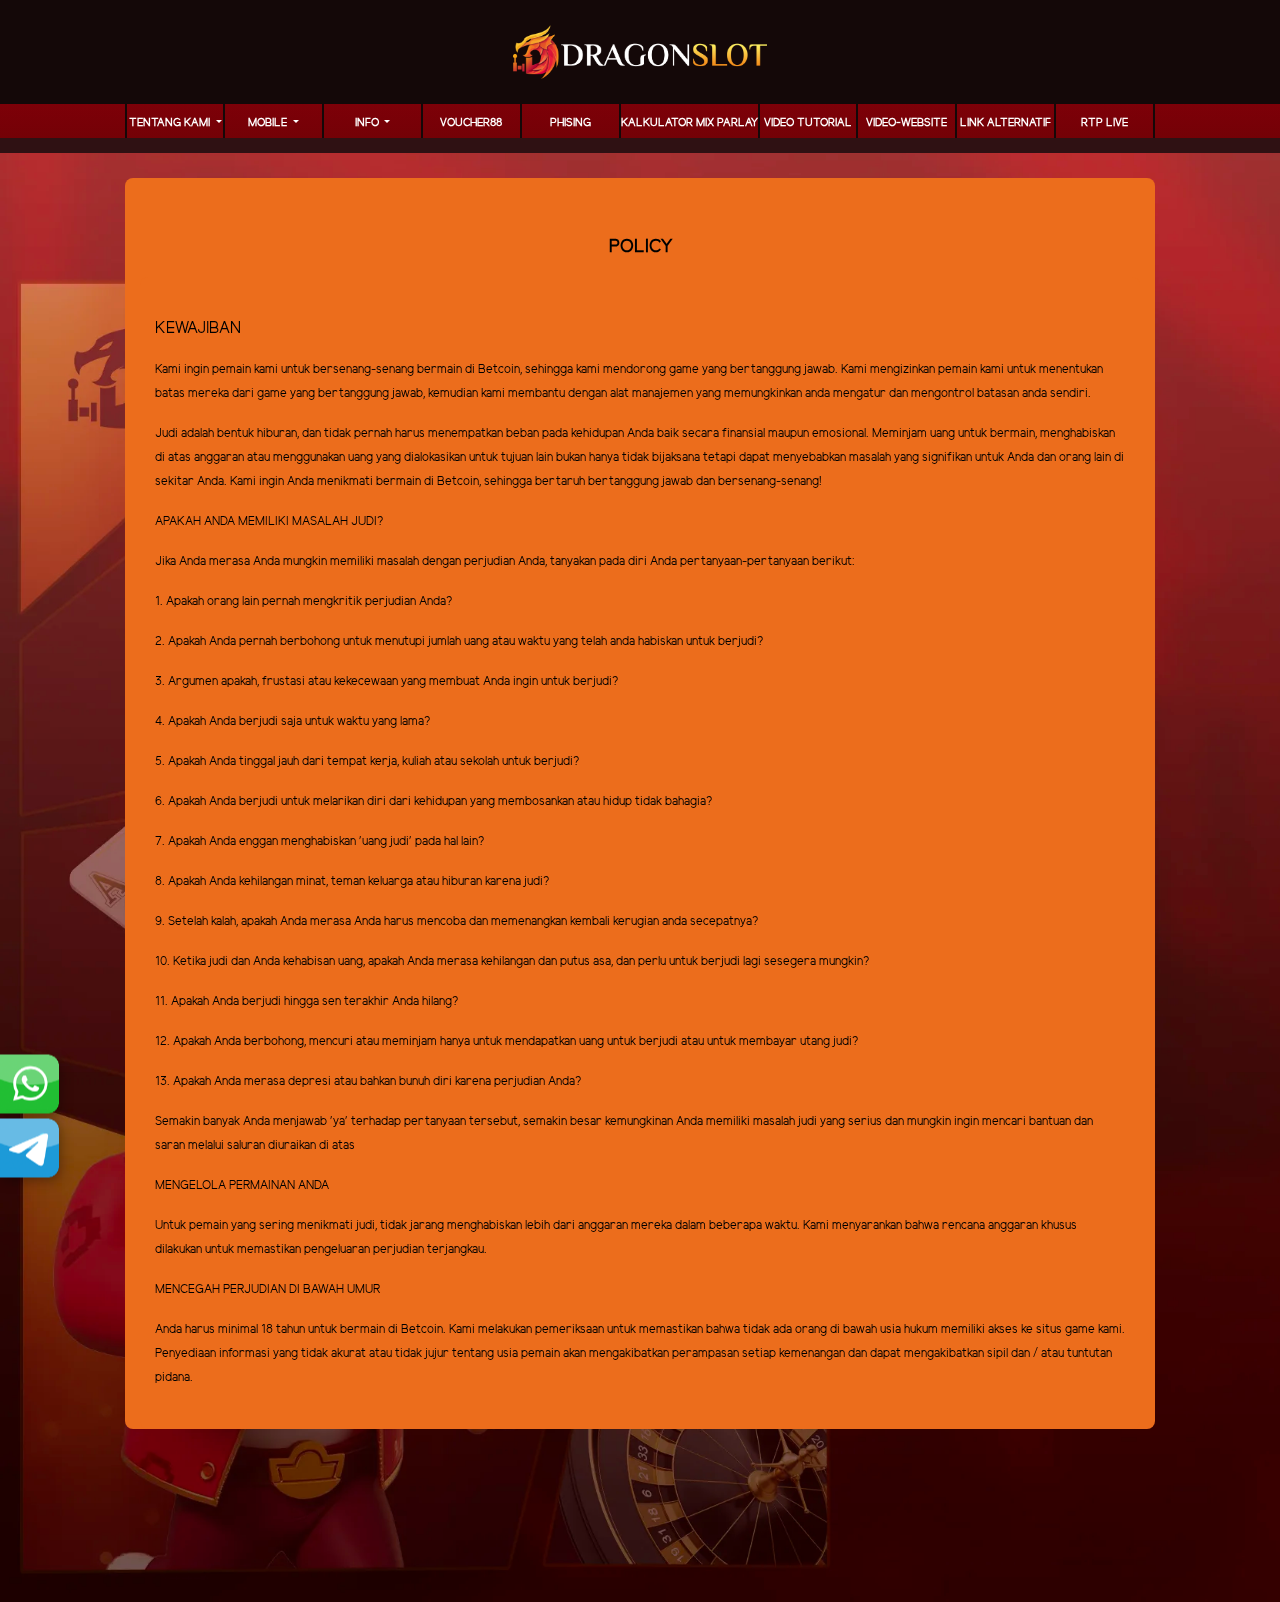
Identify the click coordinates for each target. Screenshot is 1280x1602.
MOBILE (269, 123)
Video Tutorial (808, 123)
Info (368, 123)
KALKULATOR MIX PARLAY (689, 123)
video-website (906, 123)
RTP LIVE (1104, 123)
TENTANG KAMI (171, 123)
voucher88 (471, 123)
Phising (570, 123)
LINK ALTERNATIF (1005, 123)
